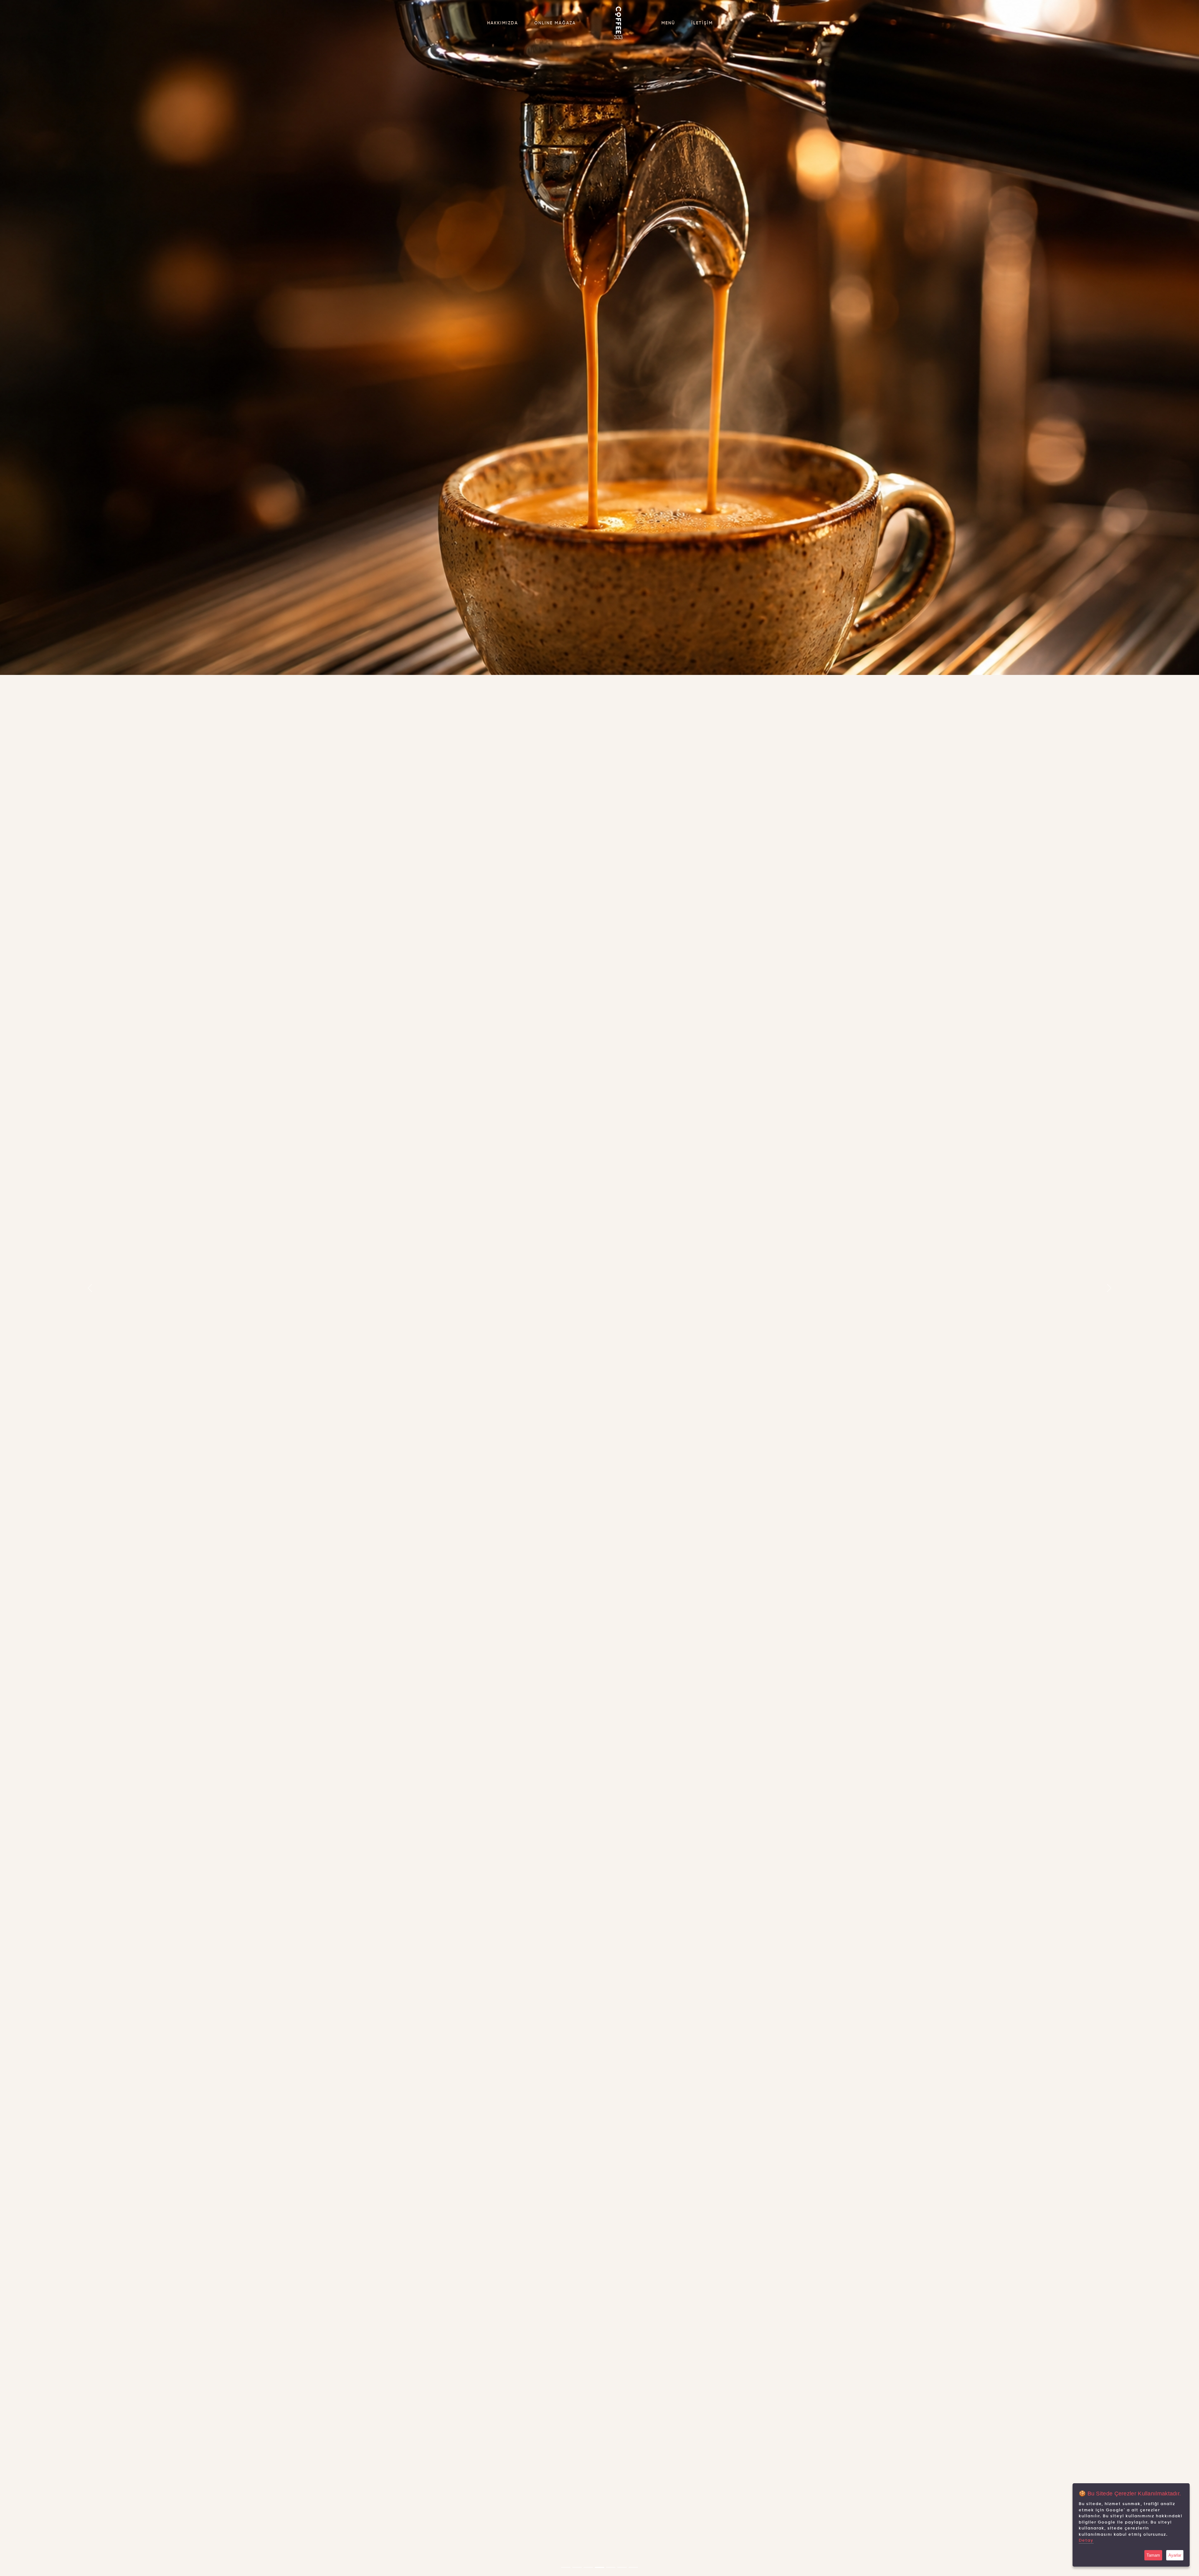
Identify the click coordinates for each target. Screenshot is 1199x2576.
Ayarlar (1175, 2555)
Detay (1086, 2541)
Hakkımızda (503, 23)
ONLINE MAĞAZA (555, 23)
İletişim (702, 23)
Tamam (1153, 2555)
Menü (668, 23)
